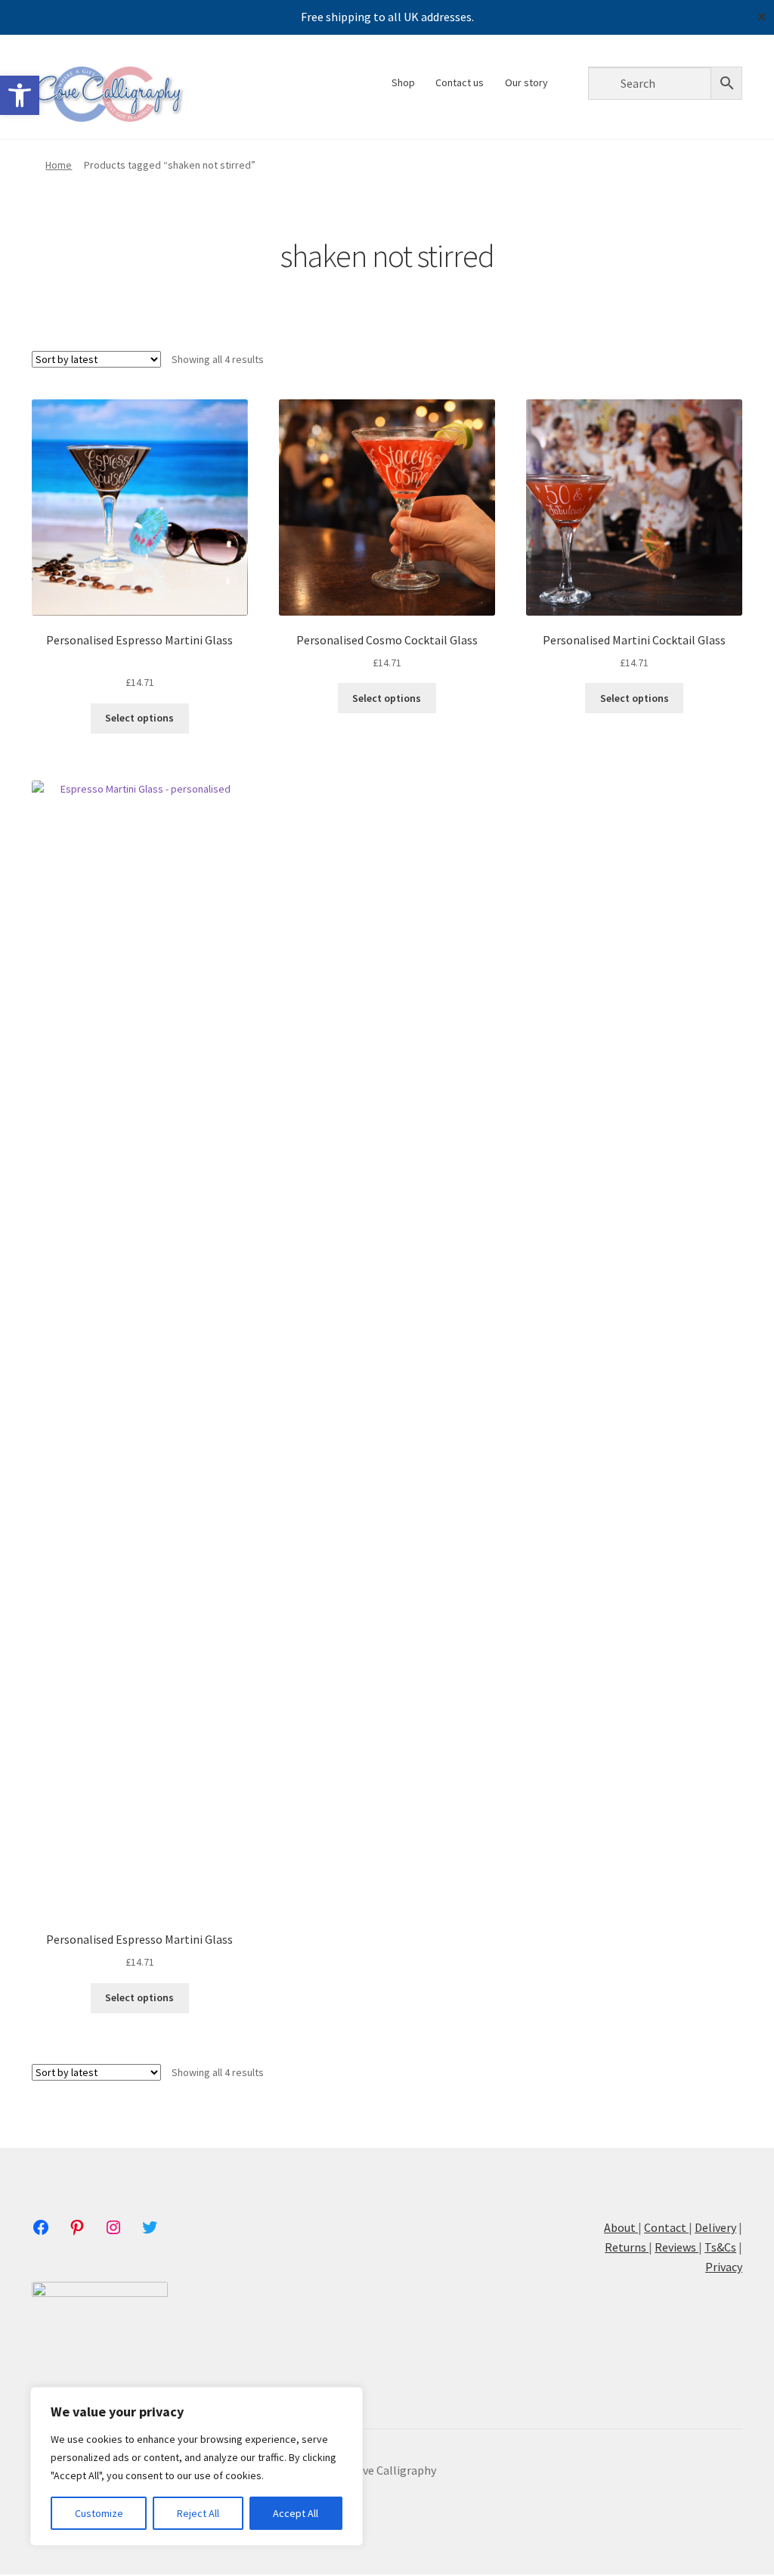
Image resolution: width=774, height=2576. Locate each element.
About (621, 2227)
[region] (197, 2466)
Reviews (676, 2247)
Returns (627, 2247)
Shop (403, 82)
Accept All (296, 2513)
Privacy (724, 2267)
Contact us (460, 82)
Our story (526, 82)
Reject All (198, 2513)
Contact (665, 2227)
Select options (139, 718)
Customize (99, 2513)
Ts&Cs (720, 2247)
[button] (20, 95)
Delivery (715, 2227)
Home (59, 165)
